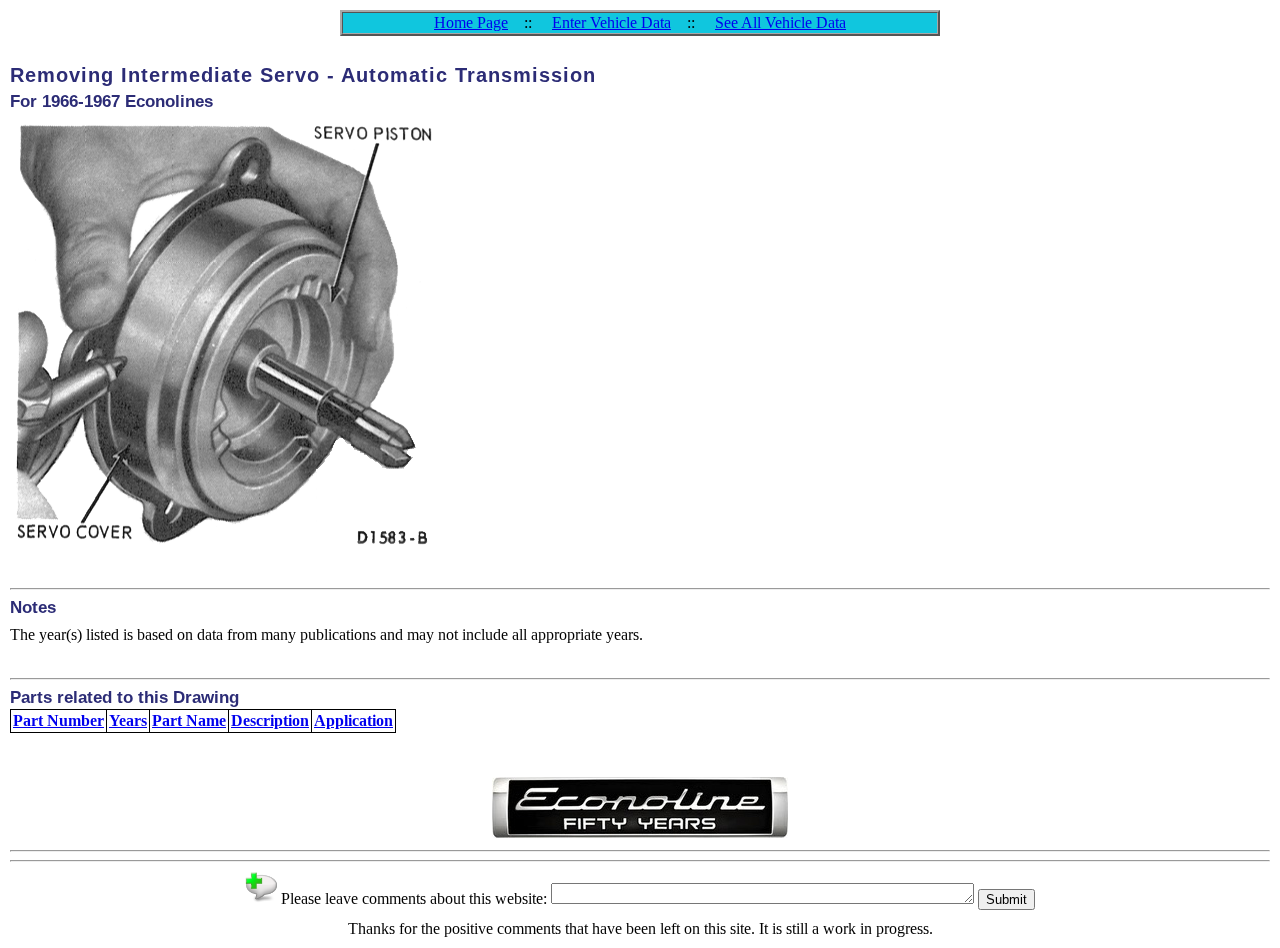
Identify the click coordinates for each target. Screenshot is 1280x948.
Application (353, 720)
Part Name (189, 720)
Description (270, 720)
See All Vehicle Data (780, 22)
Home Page (471, 22)
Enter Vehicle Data (611, 22)
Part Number (58, 720)
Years (128, 720)
